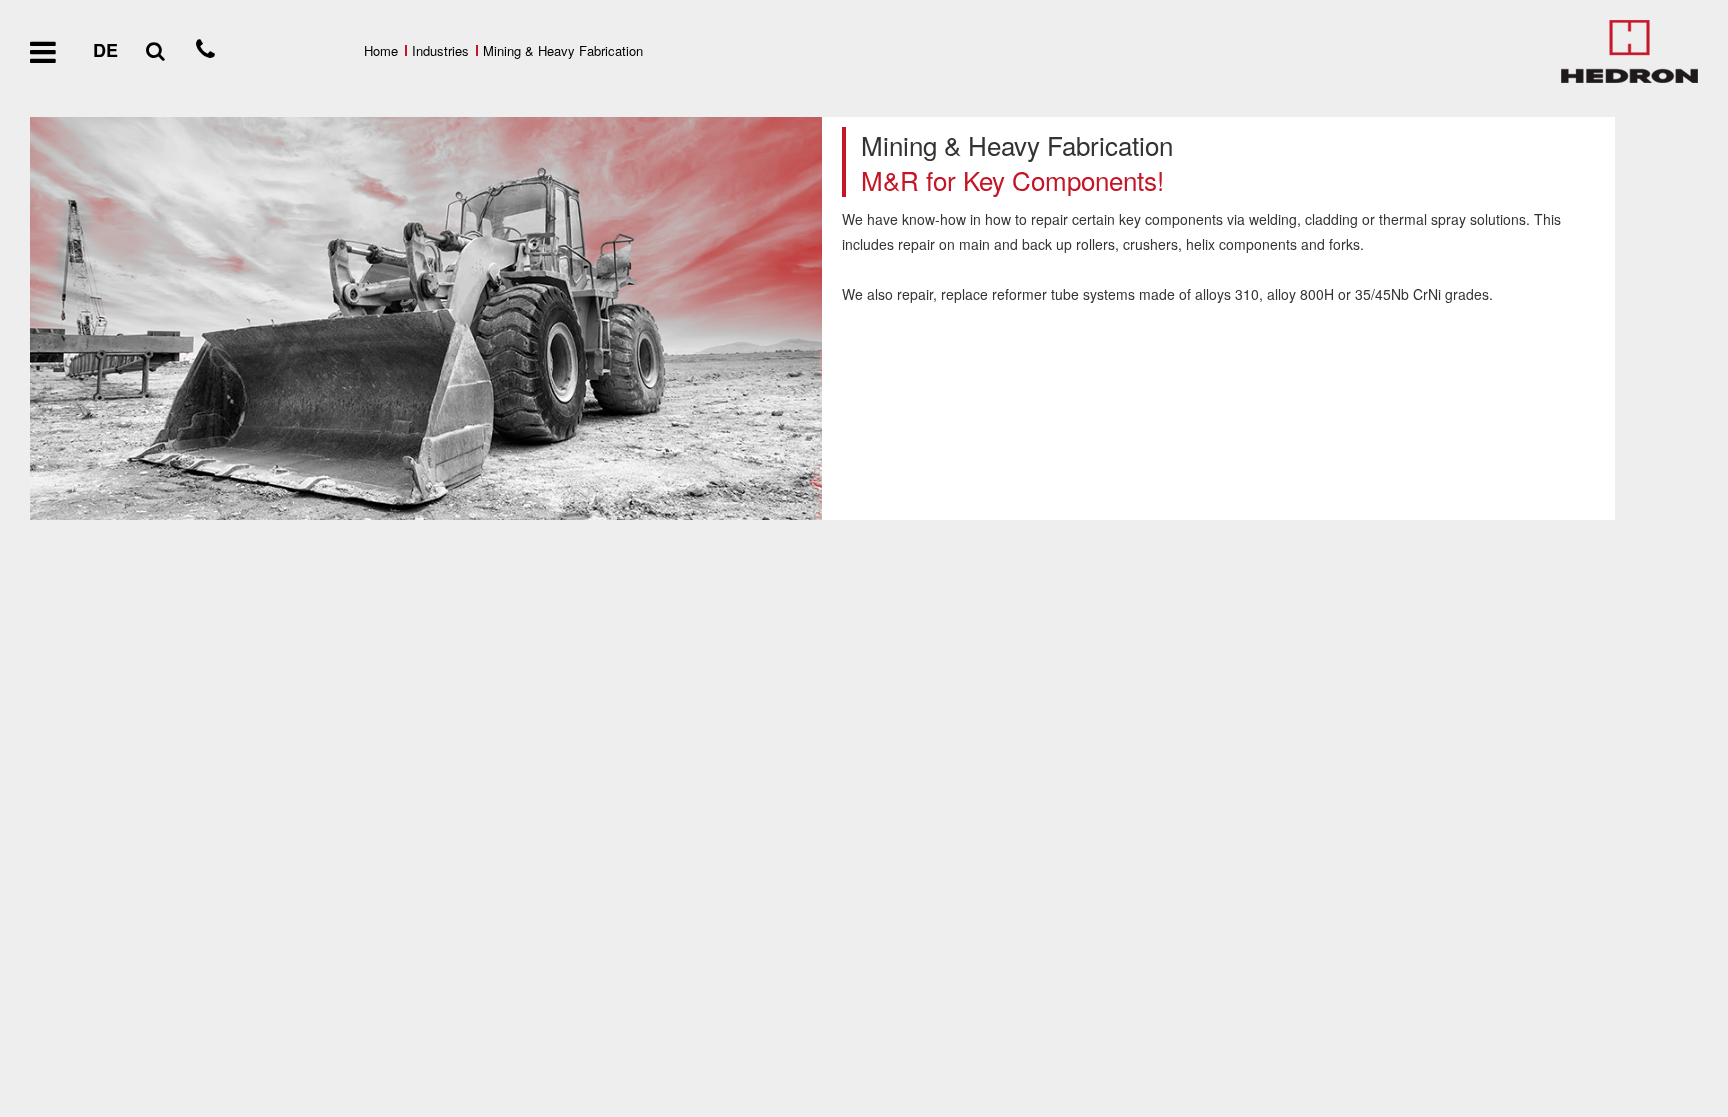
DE (105, 50)
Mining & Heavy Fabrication (563, 50)
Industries (440, 50)
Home (381, 50)
